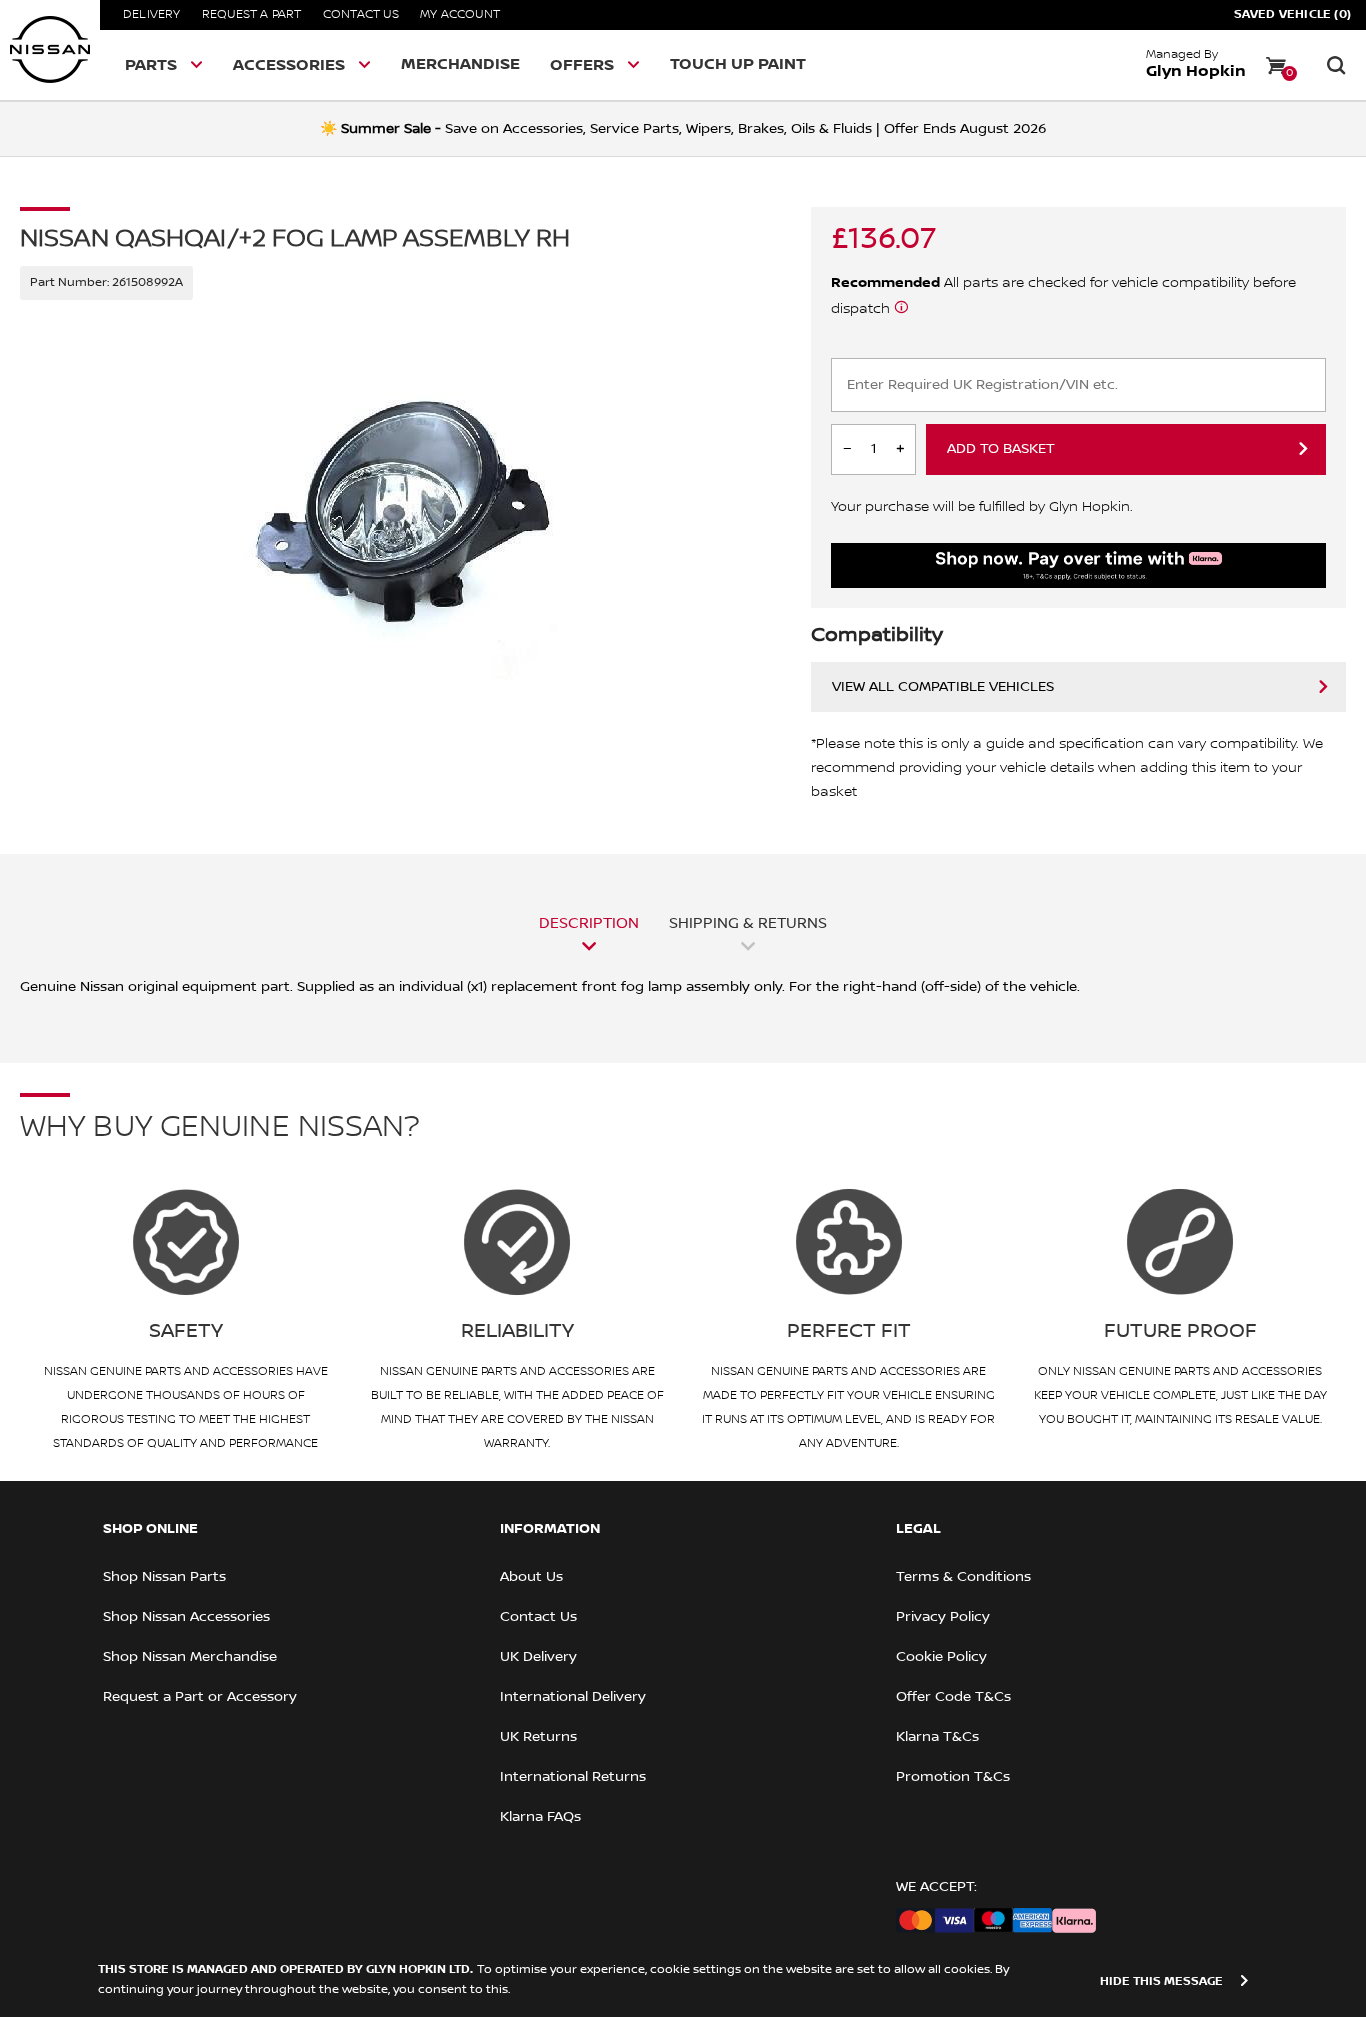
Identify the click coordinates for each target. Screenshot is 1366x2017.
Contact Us (361, 14)
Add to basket (1001, 449)
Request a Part (252, 14)
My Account (460, 14)
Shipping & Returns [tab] (748, 923)
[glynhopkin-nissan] (50, 50)
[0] (1276, 65)
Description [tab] (589, 923)
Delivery (152, 14)
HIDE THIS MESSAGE (1161, 1981)
